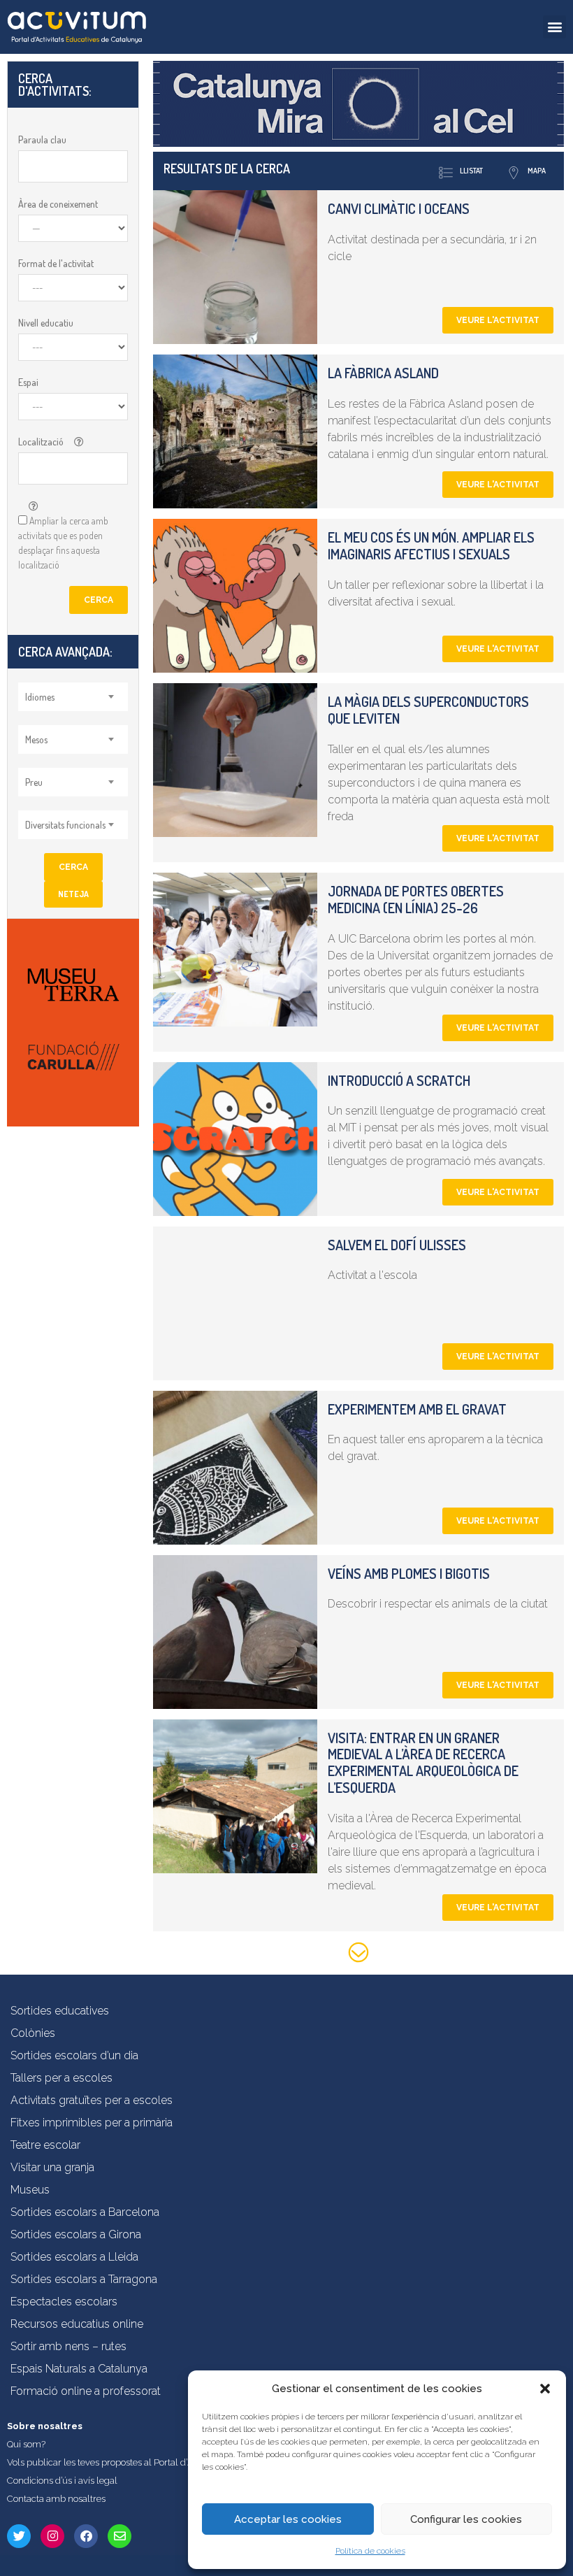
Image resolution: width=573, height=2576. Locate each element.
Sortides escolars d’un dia (74, 2055)
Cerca (99, 600)
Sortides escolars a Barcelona (85, 2212)
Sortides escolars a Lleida (74, 2257)
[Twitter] (19, 2536)
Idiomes (40, 697)
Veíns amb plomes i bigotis (409, 1573)
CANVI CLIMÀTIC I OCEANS (399, 208)
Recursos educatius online (77, 2324)
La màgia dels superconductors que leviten (428, 710)
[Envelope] (119, 2536)
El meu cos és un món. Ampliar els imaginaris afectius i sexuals (431, 545)
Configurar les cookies (466, 2519)
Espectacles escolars (64, 2302)
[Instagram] (52, 2536)
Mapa (537, 171)
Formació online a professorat (86, 2391)
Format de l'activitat (56, 263)
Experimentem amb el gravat (417, 1409)
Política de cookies (370, 2551)
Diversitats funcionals (65, 825)
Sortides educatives (60, 2011)
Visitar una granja (52, 2167)
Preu (34, 782)
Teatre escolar (45, 2145)
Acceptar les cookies (288, 2519)
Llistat (471, 171)
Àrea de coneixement (58, 204)
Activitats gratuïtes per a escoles (92, 2100)
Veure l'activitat (498, 320)
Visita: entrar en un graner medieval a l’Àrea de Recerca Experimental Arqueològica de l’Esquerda (423, 1762)
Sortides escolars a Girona (76, 2234)
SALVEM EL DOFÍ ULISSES (397, 1245)
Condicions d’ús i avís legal (62, 2481)
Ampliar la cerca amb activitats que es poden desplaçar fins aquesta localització (63, 543)
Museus (30, 2190)
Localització (41, 442)
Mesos (36, 739)
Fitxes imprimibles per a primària (92, 2123)
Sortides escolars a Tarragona (84, 2279)
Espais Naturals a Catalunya (79, 2369)
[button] (545, 2389)
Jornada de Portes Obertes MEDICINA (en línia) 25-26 (416, 899)
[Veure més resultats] (358, 1955)
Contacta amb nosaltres (56, 2499)
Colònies (33, 2033)
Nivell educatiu (46, 323)
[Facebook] (86, 2536)
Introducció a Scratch (399, 1080)
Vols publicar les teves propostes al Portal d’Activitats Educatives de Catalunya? (171, 2462)
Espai (28, 382)
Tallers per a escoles (61, 2078)
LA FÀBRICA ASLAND (383, 373)
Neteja (73, 894)
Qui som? (26, 2444)
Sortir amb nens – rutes (68, 2346)
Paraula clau (42, 139)
